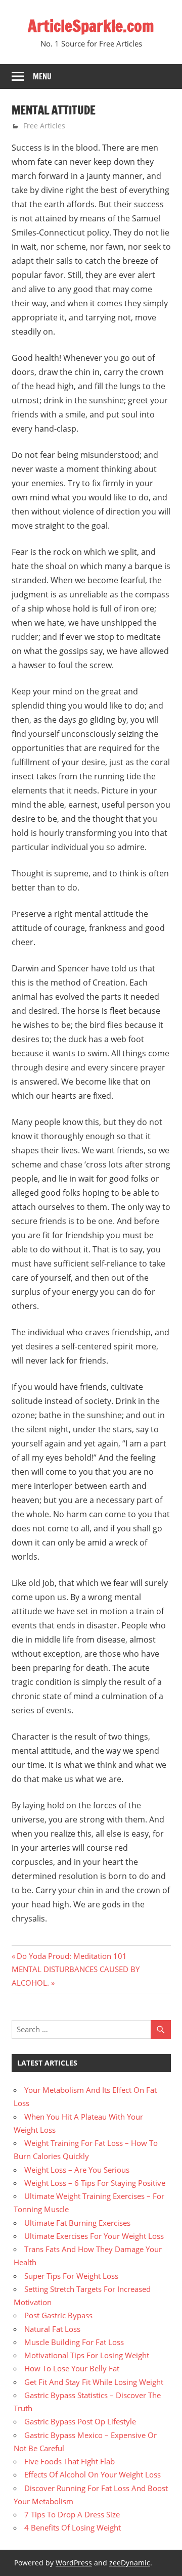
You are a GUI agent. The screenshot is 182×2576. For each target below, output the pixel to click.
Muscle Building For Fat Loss (74, 2342)
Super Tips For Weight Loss (71, 2276)
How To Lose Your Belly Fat (72, 2368)
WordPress (74, 2563)
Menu (42, 77)
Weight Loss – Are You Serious (77, 2170)
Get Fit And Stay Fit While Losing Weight (94, 2382)
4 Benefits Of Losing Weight (73, 2527)
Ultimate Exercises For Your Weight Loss (94, 2236)
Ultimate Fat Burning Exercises (77, 2223)
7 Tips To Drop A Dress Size (72, 2514)
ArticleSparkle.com (91, 26)
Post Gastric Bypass (58, 2315)
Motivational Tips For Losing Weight (87, 2355)
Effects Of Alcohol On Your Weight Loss (93, 2474)
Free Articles (44, 126)
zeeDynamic (130, 2563)
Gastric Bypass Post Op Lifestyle (80, 2421)
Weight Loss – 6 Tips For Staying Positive (95, 2183)
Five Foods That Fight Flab (70, 2461)
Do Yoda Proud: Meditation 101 (72, 1956)
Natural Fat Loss (52, 2329)
